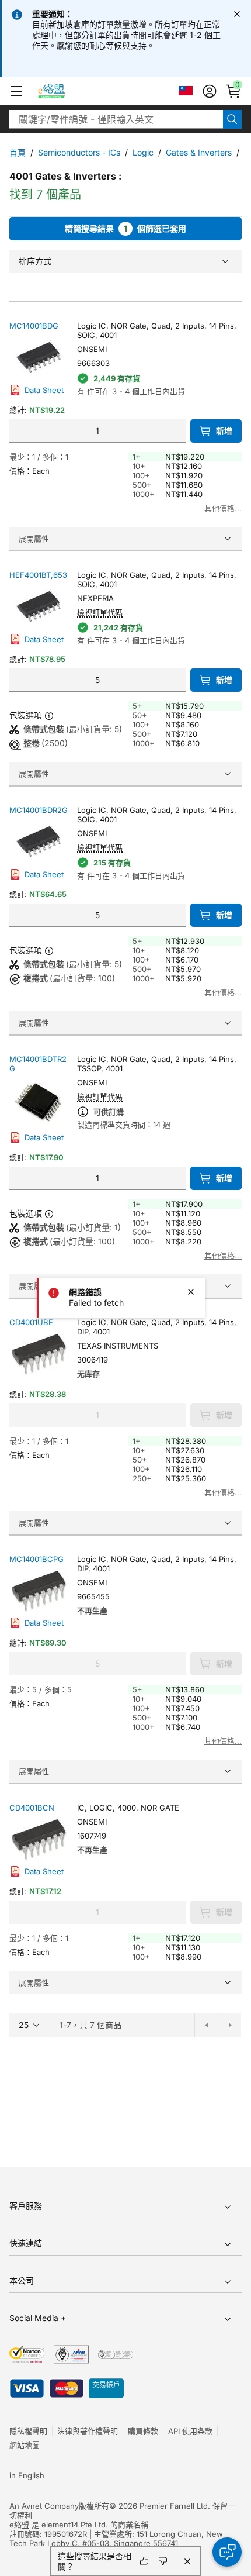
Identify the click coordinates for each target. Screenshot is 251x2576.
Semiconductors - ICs (79, 152)
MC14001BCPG (36, 1559)
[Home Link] (62, 91)
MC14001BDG (34, 326)
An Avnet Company (44, 2506)
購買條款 (143, 2431)
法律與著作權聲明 (88, 2431)
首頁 (18, 152)
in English (27, 2475)
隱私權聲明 (28, 2431)
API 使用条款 (190, 2431)
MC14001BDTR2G (38, 1064)
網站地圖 (25, 2445)
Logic (143, 152)
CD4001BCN (32, 1808)
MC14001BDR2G (39, 810)
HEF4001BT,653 (38, 575)
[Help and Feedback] (227, 2552)
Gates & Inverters (199, 152)
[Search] (232, 119)
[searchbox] (116, 119)
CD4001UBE (31, 1322)
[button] (16, 91)
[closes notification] (237, 14)
